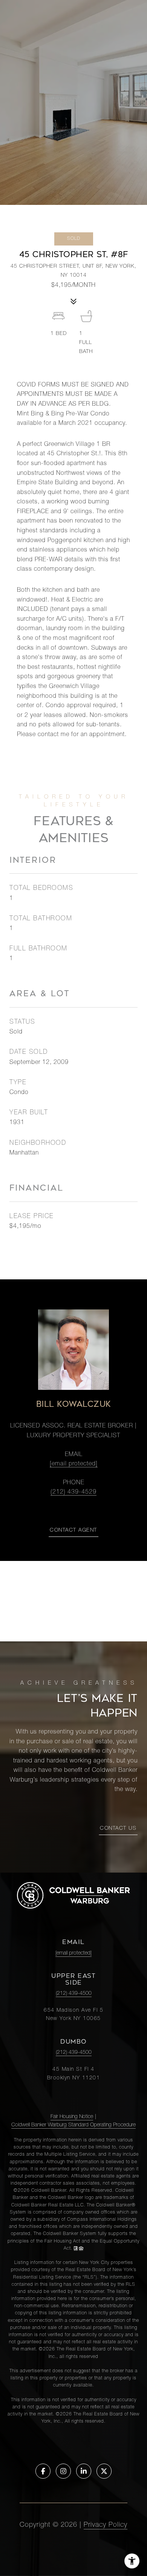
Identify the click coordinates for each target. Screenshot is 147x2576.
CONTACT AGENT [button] (73, 1530)
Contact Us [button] (118, 1829)
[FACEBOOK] (43, 2471)
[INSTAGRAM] (63, 2471)
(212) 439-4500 (74, 1994)
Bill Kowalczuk (74, 1404)
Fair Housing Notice (72, 2117)
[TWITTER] (104, 2471)
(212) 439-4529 (73, 1493)
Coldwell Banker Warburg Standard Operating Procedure (73, 2125)
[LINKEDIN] (84, 2471)
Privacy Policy (106, 2525)
